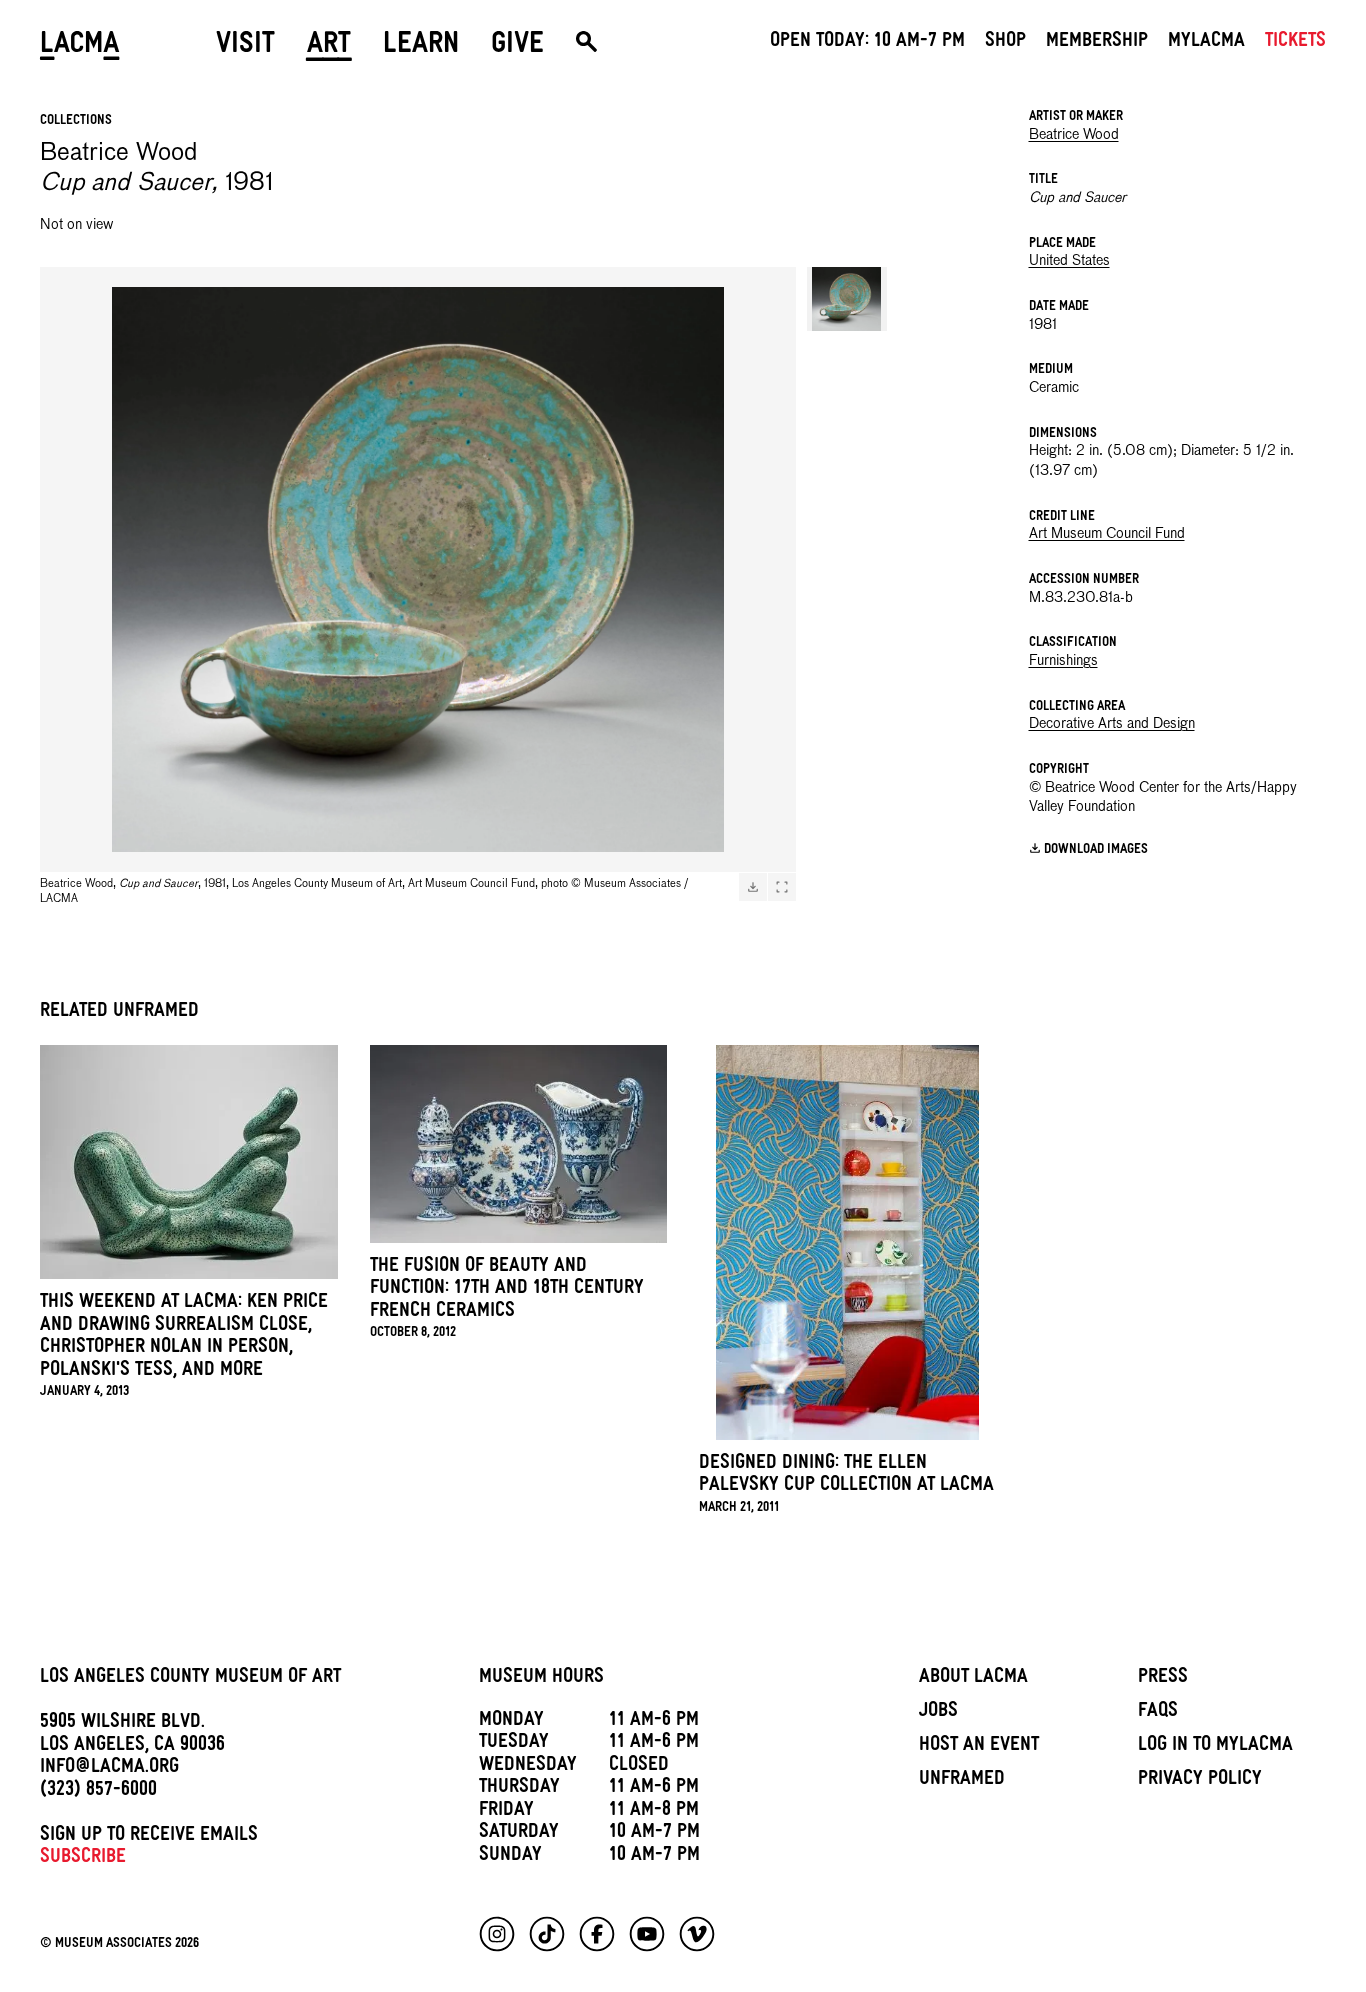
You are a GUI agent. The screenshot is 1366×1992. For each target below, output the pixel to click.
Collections (76, 121)
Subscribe (83, 1859)
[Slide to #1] (847, 299)
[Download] (753, 887)
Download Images (1096, 850)
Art (329, 47)
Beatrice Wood (1074, 135)
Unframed (962, 1781)
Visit (245, 47)
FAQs (1158, 1713)
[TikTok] (547, 1934)
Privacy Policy (1200, 1781)
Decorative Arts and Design (1112, 724)
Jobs (938, 1713)
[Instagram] (497, 1934)
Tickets (1295, 43)
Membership (1097, 43)
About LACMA (973, 1679)
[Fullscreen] (782, 887)
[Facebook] (597, 1934)
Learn (421, 47)
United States (1069, 261)
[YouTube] (647, 1934)
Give (517, 47)
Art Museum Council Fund (1107, 534)
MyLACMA (1206, 43)
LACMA (80, 47)
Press (1163, 1679)
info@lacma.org (109, 1769)
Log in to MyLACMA (1215, 1747)
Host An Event (979, 1747)
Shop (1005, 43)
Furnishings (1063, 661)
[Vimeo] (697, 1934)
